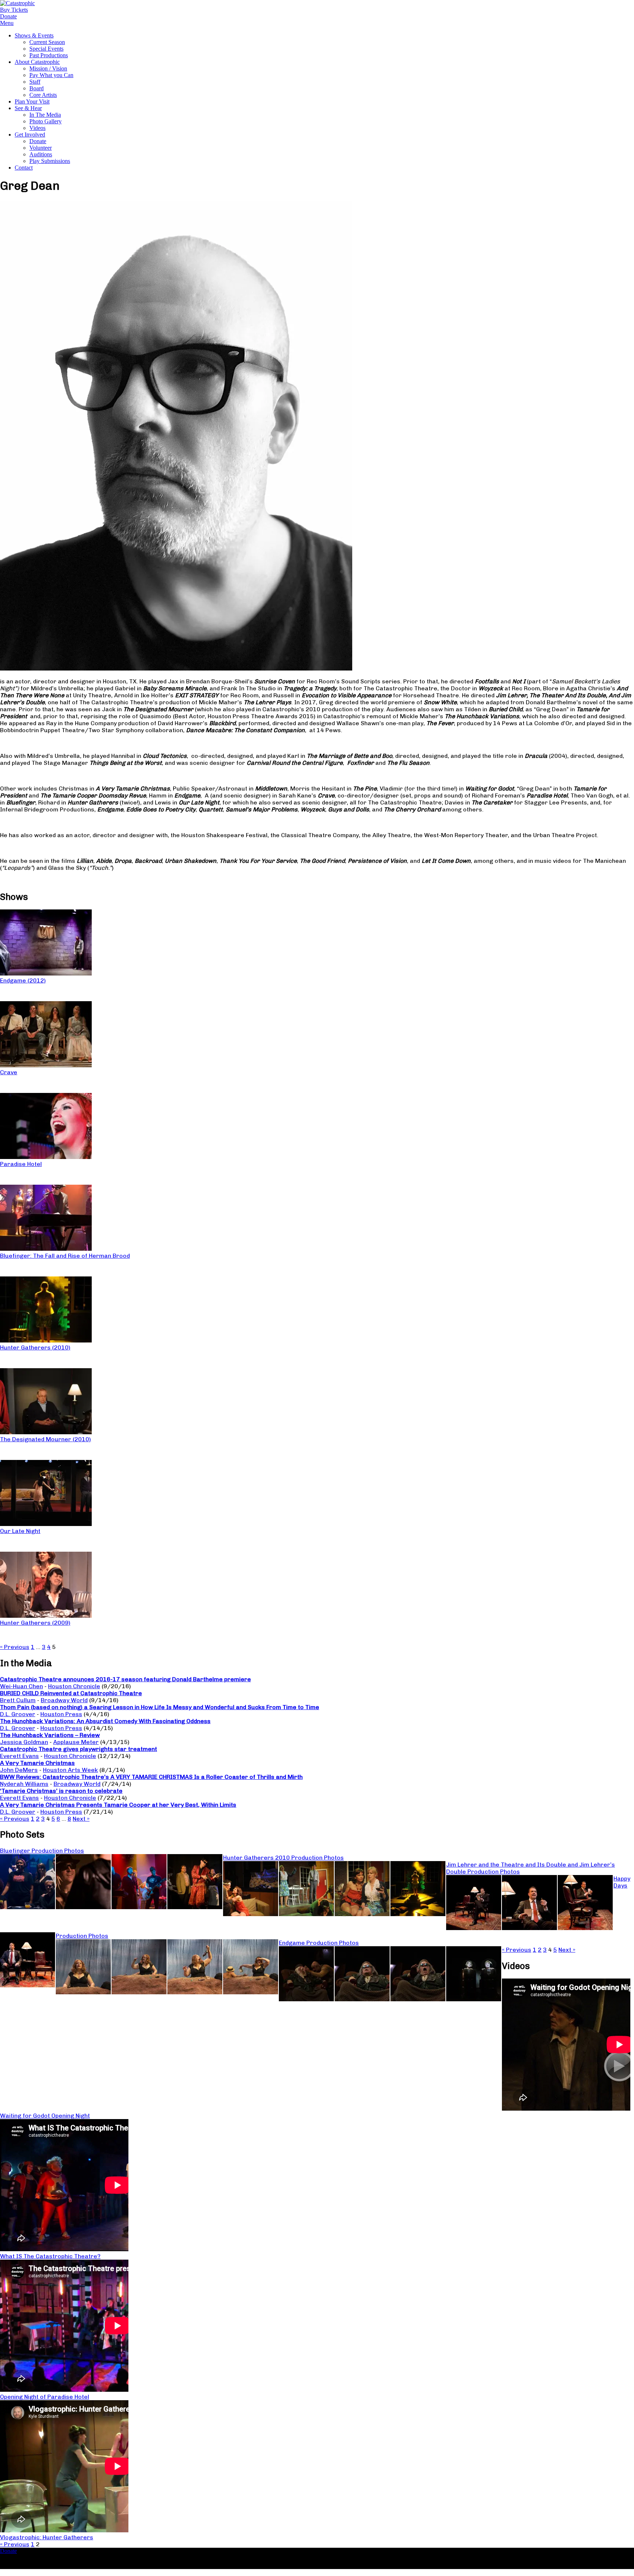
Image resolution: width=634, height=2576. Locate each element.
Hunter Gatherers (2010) (35, 1347)
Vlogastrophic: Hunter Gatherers (47, 2537)
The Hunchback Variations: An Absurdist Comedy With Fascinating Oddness (105, 1721)
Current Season (47, 42)
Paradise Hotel (21, 1164)
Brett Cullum (18, 1700)
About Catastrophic (37, 62)
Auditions (41, 154)
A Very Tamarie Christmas (37, 1763)
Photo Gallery (45, 121)
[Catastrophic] (17, 3)
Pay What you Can (51, 75)
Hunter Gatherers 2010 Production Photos (283, 1858)
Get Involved (30, 135)
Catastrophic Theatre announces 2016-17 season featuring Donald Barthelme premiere (125, 1679)
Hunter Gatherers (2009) (35, 1623)
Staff (35, 82)
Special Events (46, 49)
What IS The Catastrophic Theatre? (50, 2256)
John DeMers (19, 1770)
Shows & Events (34, 35)
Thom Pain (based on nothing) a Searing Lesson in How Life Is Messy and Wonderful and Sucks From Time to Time (160, 1707)
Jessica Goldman (24, 1742)
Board (37, 88)
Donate (38, 141)
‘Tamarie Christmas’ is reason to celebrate (61, 1791)
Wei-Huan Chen (21, 1686)
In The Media (45, 115)
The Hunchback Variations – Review (50, 1735)
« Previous (15, 1647)
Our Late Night (20, 1531)
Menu (7, 23)
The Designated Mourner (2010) (45, 1439)
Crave (9, 1072)
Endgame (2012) (23, 980)
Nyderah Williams (24, 1784)
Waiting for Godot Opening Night (45, 2116)
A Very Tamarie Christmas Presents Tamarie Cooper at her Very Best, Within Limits (118, 1805)
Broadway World (64, 1700)
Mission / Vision (48, 68)
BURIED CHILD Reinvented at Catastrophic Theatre (71, 1693)
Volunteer (41, 148)
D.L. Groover (18, 1714)
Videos (37, 128)
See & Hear (28, 108)
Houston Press (61, 1714)
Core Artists (43, 95)
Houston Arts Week (70, 1770)
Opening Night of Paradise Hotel (45, 2397)
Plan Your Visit (32, 101)
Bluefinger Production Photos (42, 1851)
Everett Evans (19, 1756)
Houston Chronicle (74, 1686)
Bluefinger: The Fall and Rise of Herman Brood (65, 1256)
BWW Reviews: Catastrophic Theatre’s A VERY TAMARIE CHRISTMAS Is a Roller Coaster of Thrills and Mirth (151, 1777)
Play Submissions (50, 161)
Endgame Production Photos (319, 1943)
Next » (81, 1819)
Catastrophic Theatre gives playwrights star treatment (79, 1749)
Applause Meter (76, 1742)
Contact (24, 168)
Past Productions (49, 55)
